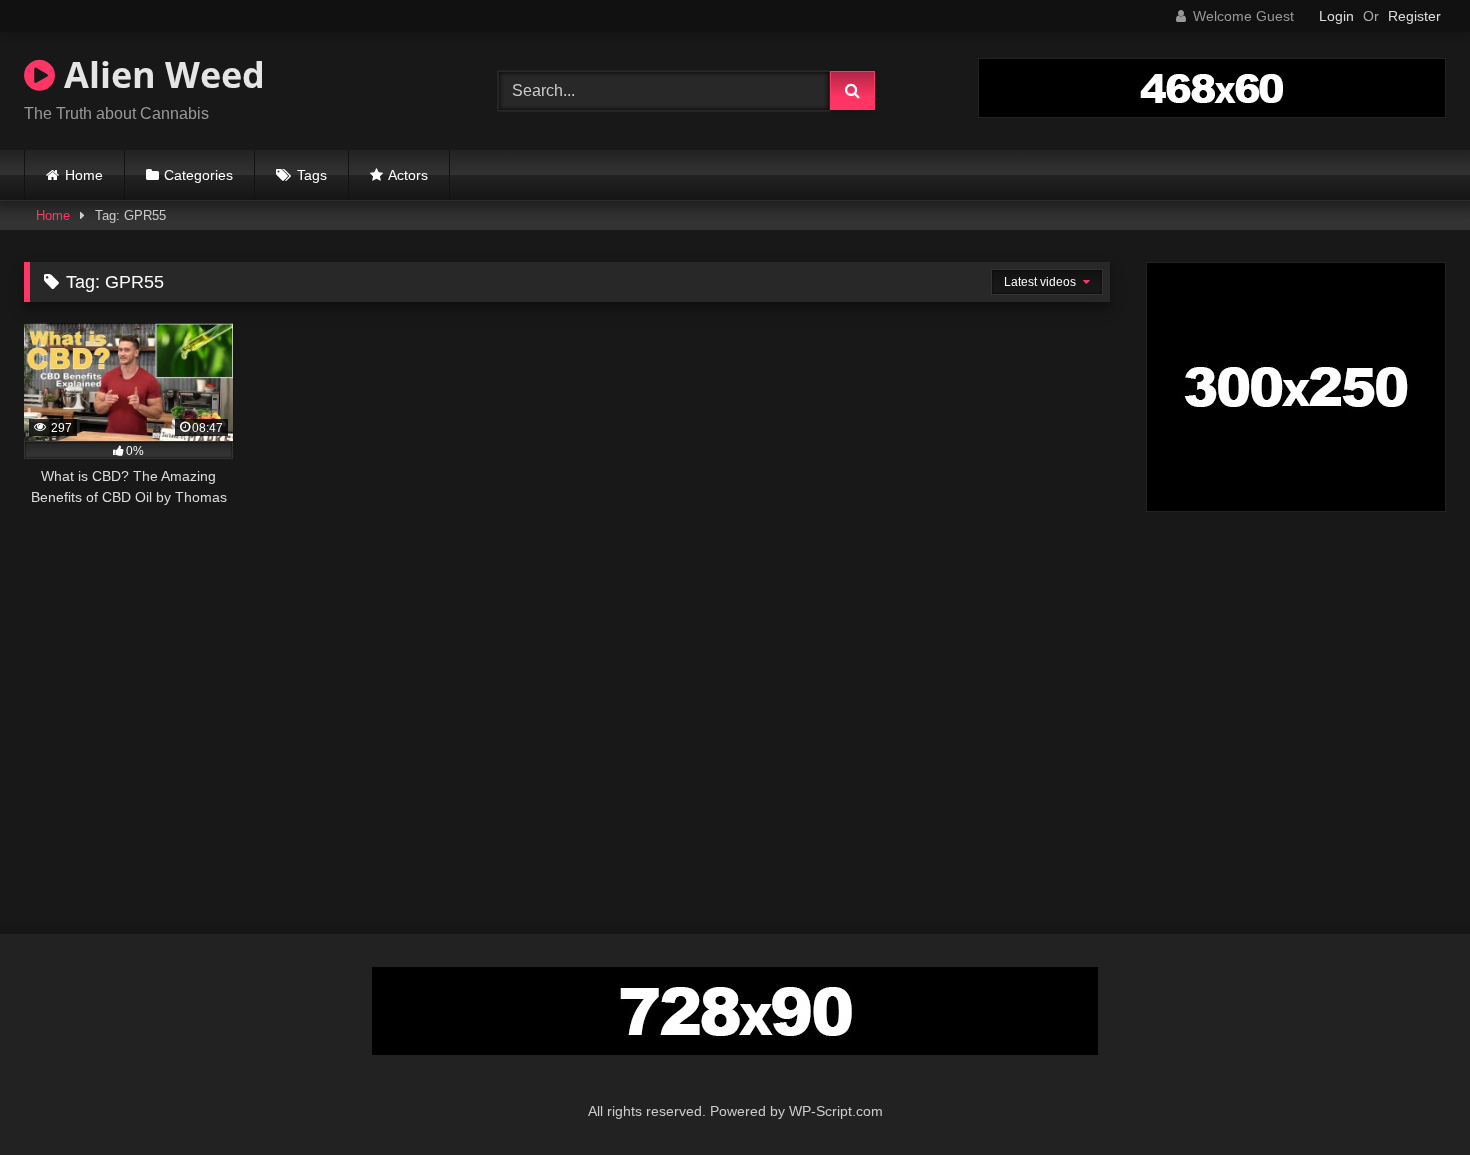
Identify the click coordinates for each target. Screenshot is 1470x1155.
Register (1414, 16)
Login (1336, 16)
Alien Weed (160, 74)
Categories (198, 175)
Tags (312, 175)
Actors (408, 175)
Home (84, 175)
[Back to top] (1408, 1095)
